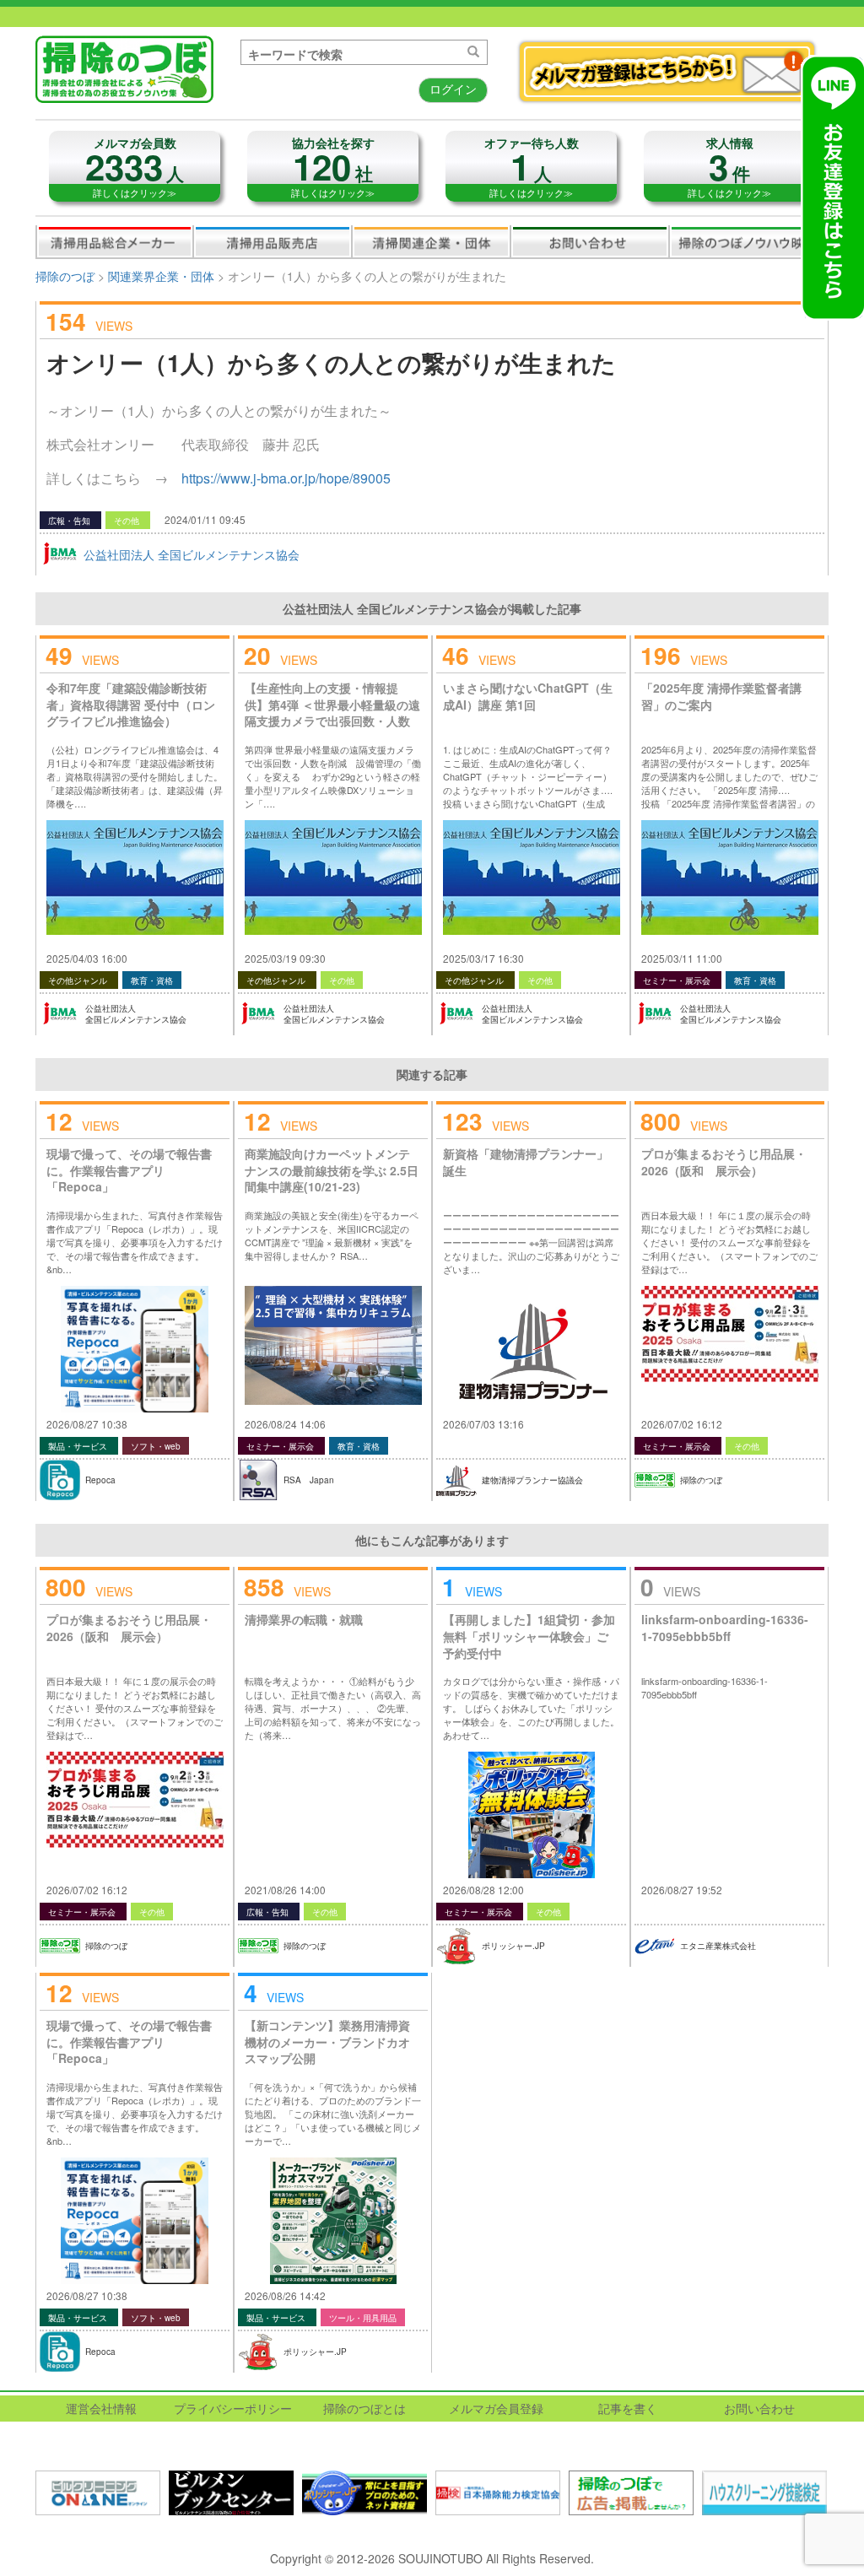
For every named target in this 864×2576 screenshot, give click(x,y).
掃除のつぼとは (364, 2408)
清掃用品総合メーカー (115, 241)
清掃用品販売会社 (273, 241)
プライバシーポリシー (233, 2408)
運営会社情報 (101, 2408)
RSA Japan (309, 1480)
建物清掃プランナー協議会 (532, 1480)
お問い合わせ (590, 241)
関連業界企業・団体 (431, 241)
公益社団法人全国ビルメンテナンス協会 (136, 1014)
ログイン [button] (453, 89)
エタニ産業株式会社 (718, 1946)
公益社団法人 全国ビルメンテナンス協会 (192, 554)
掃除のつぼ (65, 276)
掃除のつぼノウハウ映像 (748, 241)
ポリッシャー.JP (513, 1946)
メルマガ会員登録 (496, 2408)
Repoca (100, 1480)
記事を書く (628, 2408)
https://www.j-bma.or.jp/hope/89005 (286, 478)
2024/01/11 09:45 (205, 519)
